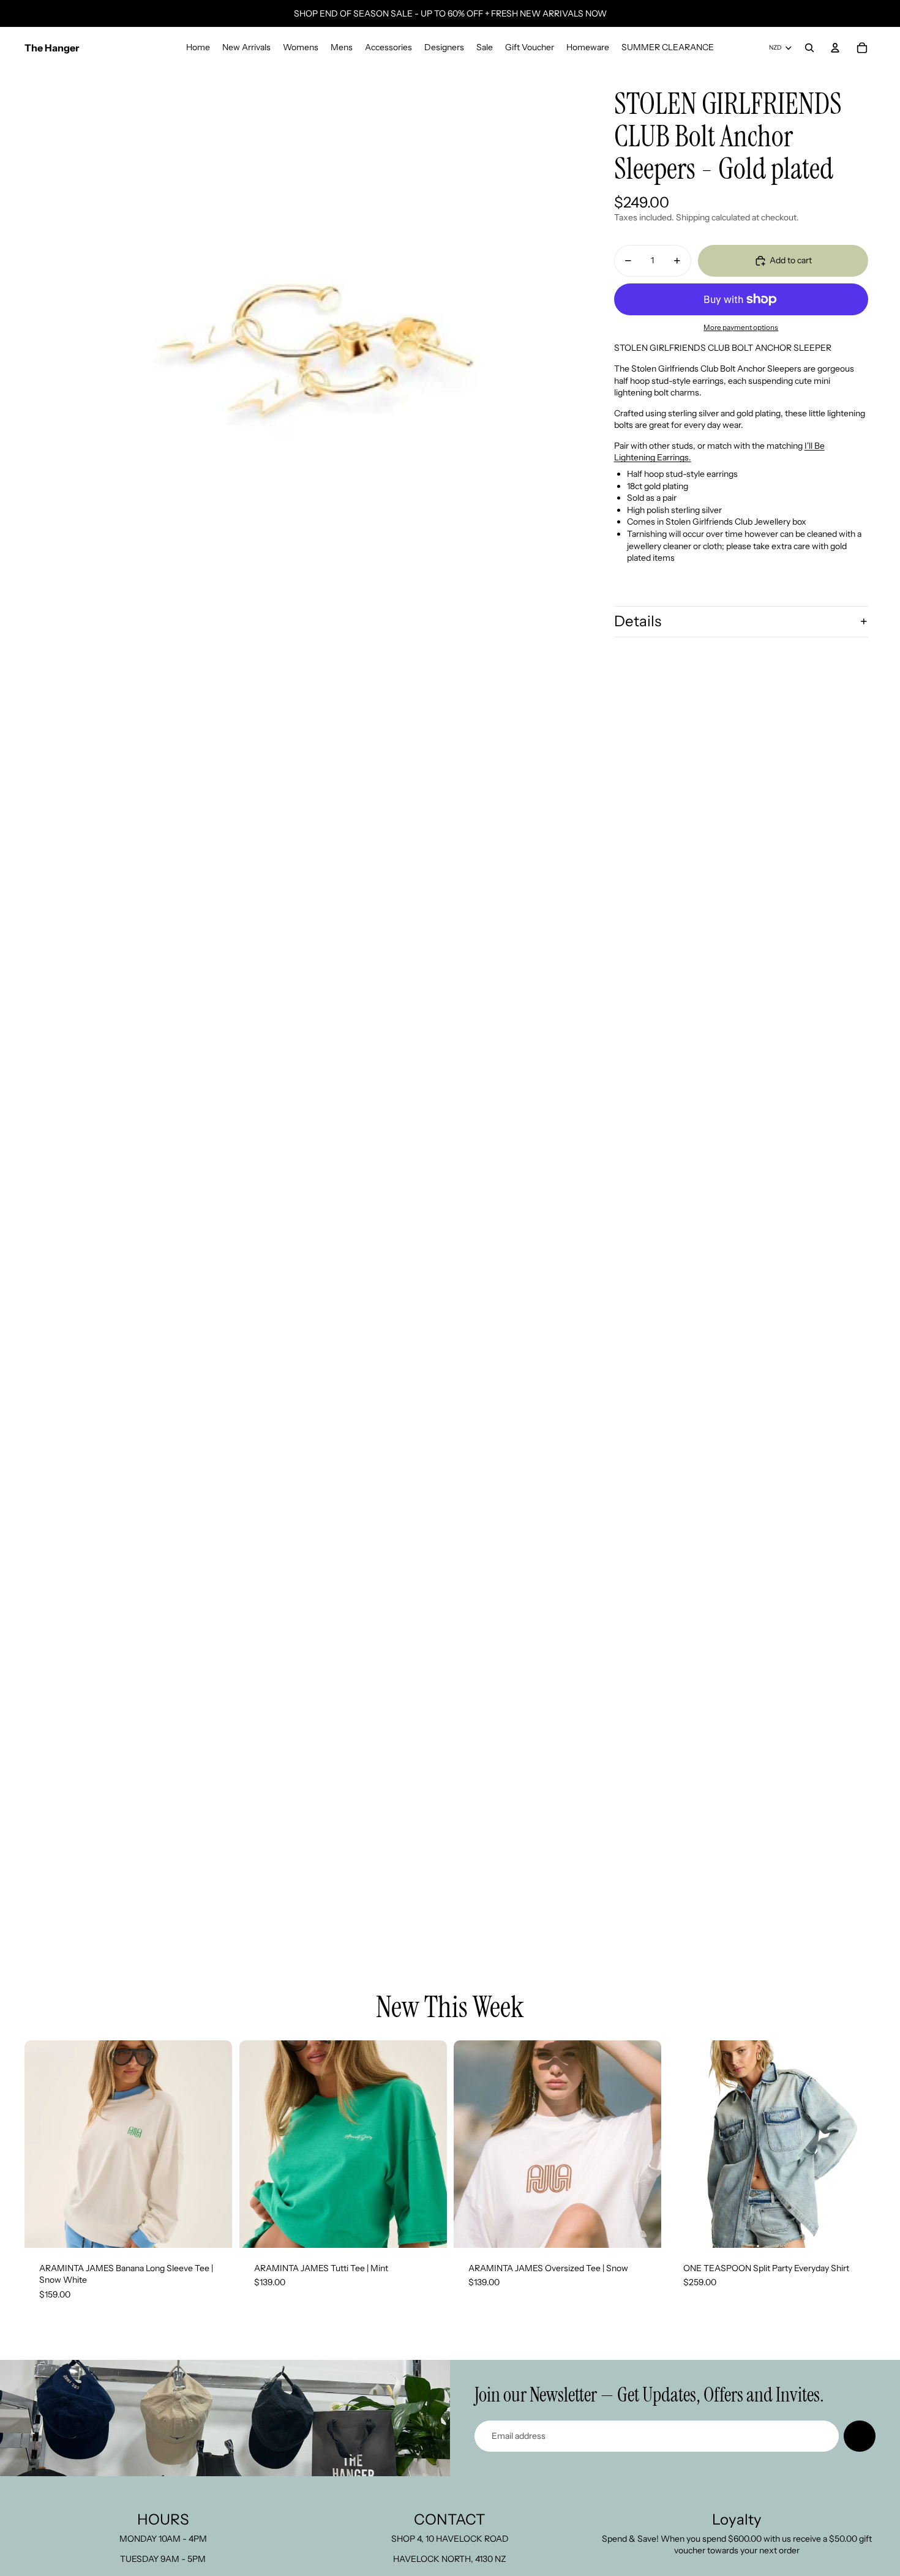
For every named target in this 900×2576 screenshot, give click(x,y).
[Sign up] (860, 2436)
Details (638, 621)
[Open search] (809, 48)
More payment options (741, 328)
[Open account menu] (835, 48)
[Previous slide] (43, 2144)
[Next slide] (214, 2144)
